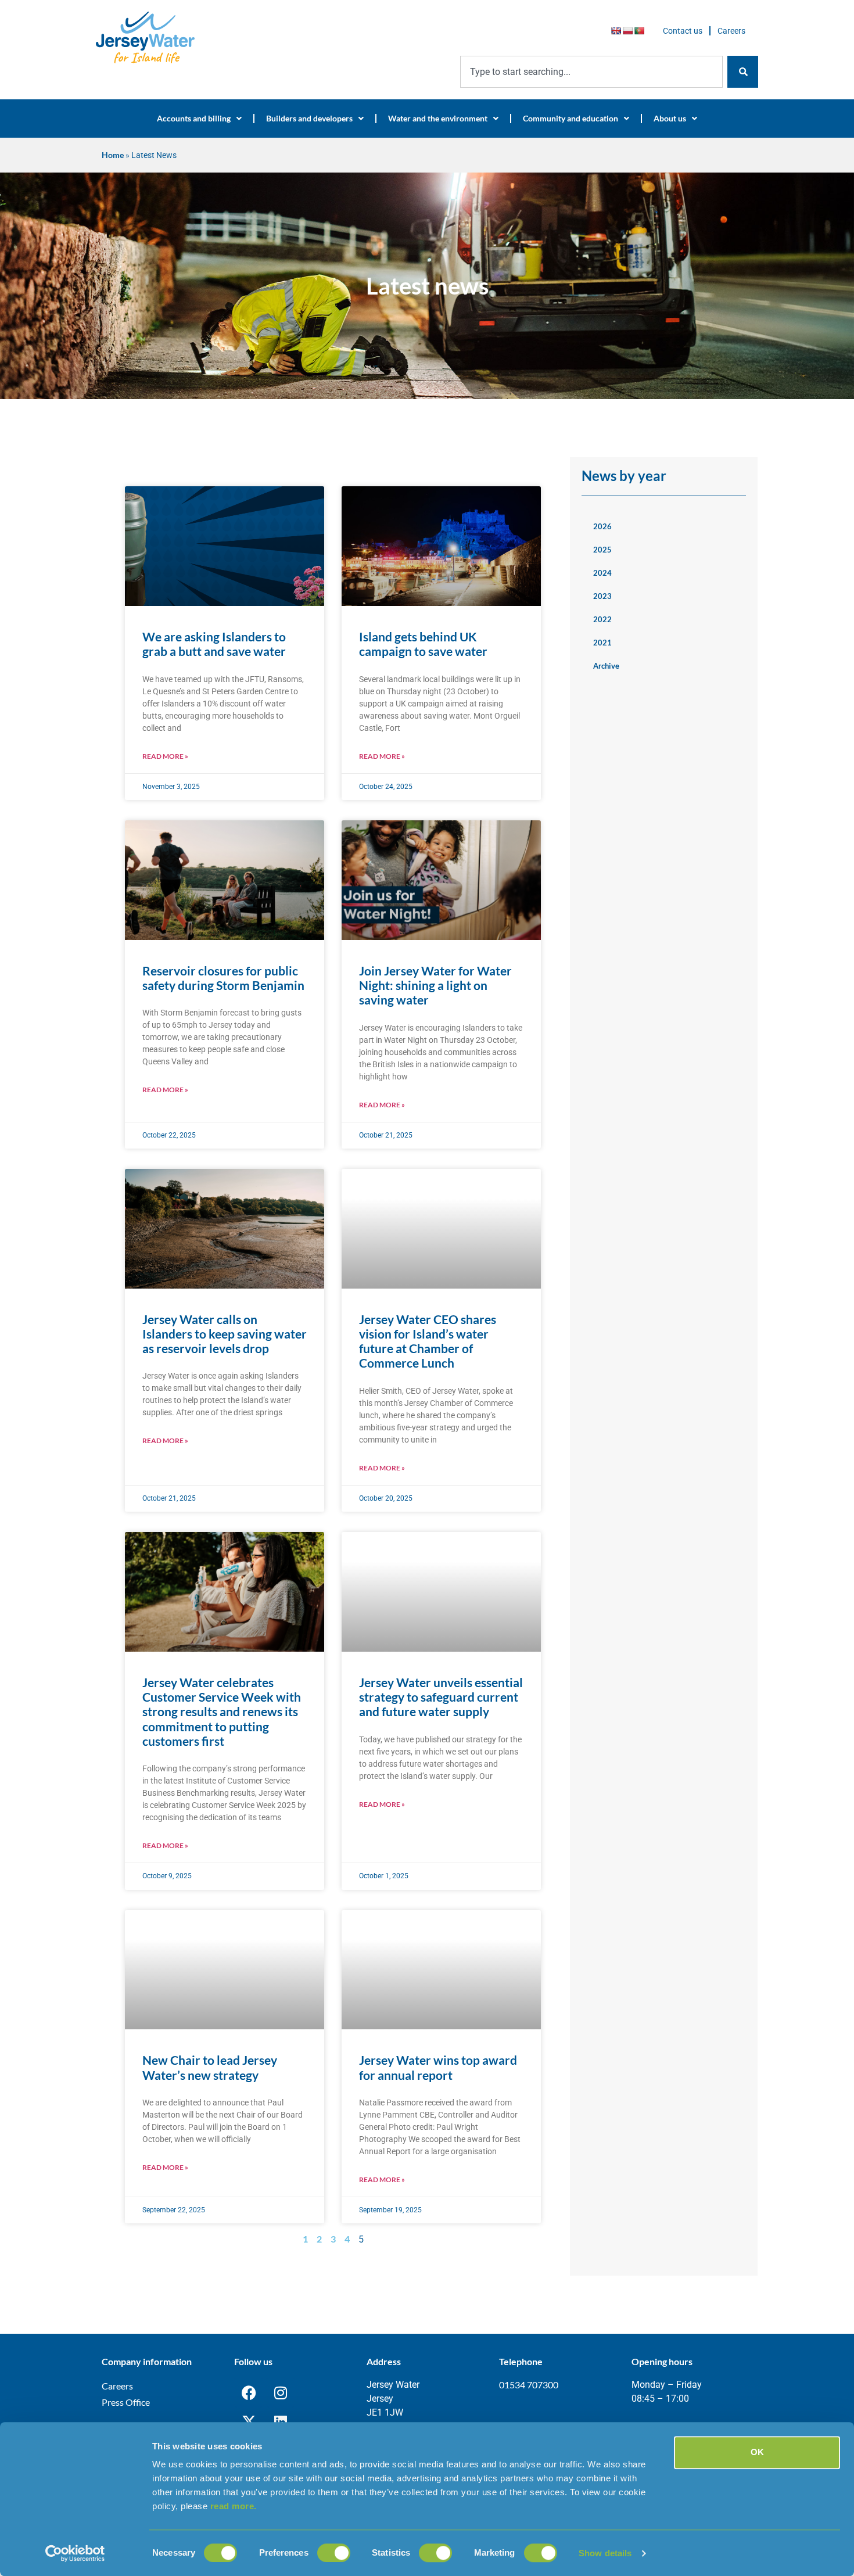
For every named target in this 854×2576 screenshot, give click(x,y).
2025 (602, 550)
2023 (602, 596)
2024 (602, 573)
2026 (602, 526)
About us (670, 118)
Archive (606, 666)
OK (757, 2452)
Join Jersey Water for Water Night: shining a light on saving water (435, 985)
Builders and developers (309, 118)
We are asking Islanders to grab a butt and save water (214, 644)
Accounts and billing (194, 118)
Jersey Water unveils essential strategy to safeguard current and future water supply (441, 1697)
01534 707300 (529, 2385)
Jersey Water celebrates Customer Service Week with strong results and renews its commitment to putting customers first (222, 1712)
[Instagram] (281, 2392)
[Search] (743, 72)
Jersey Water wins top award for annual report (438, 2067)
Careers (731, 31)
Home (113, 155)
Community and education (570, 118)
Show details (605, 2553)
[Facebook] (249, 2392)
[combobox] (591, 72)
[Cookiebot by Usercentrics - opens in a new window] (75, 2553)
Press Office (126, 2402)
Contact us (683, 31)
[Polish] (627, 31)
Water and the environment (438, 118)
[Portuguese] (639, 31)
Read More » (165, 756)
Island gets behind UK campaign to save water (423, 644)
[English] (616, 31)
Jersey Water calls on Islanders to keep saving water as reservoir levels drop (225, 1334)
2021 (602, 643)
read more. (234, 2506)
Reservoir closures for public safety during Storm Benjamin (223, 978)
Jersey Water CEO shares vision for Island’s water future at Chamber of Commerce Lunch (428, 1341)
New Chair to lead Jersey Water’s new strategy (210, 2067)
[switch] (334, 2553)
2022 (602, 619)
